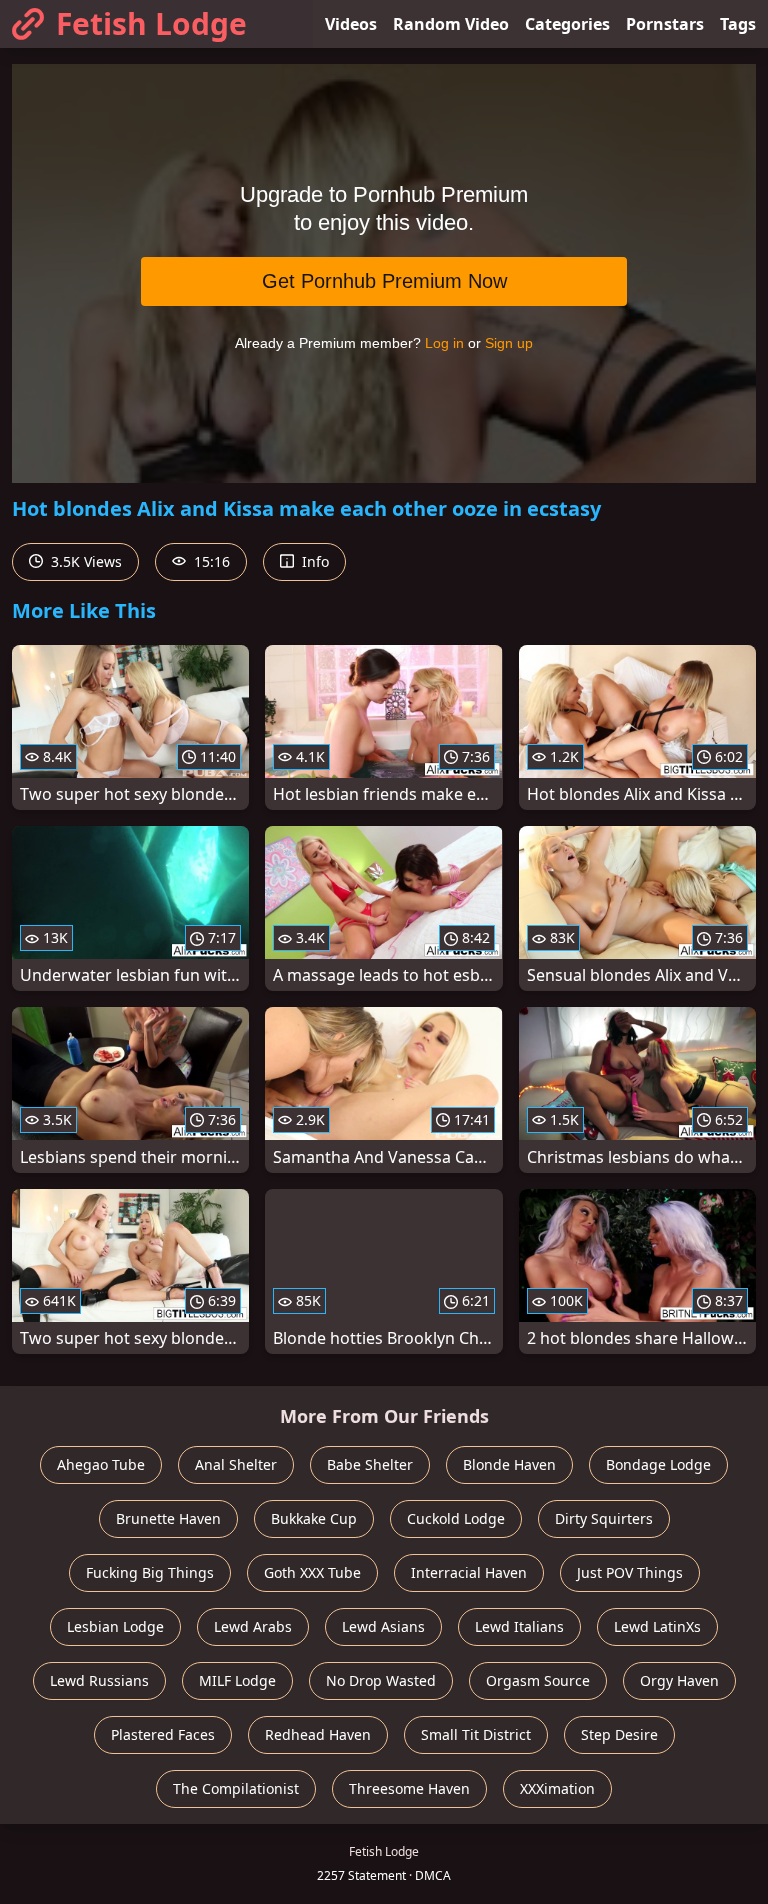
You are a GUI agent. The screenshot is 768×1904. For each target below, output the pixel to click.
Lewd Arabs (253, 1626)
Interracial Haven (469, 1572)
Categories (567, 24)
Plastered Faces (163, 1734)
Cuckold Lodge (456, 1518)
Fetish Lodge (151, 23)
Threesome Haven (409, 1788)
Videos (351, 24)
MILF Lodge (237, 1680)
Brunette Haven (168, 1518)
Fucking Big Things (150, 1572)
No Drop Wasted (381, 1680)
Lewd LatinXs (657, 1626)
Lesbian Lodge (115, 1626)
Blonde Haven (509, 1464)
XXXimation (557, 1788)
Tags (738, 24)
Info (313, 561)
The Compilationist (236, 1788)
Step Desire (619, 1734)
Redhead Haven (318, 1734)
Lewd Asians (383, 1626)
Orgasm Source (538, 1680)
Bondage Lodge (658, 1464)
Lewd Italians (519, 1626)
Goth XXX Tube (312, 1572)
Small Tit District (476, 1734)
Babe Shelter (370, 1464)
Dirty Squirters (604, 1518)
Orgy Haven (679, 1680)
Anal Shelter (236, 1464)
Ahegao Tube (101, 1464)
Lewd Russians (99, 1680)
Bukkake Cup (314, 1518)
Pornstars (665, 24)
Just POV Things (630, 1572)
